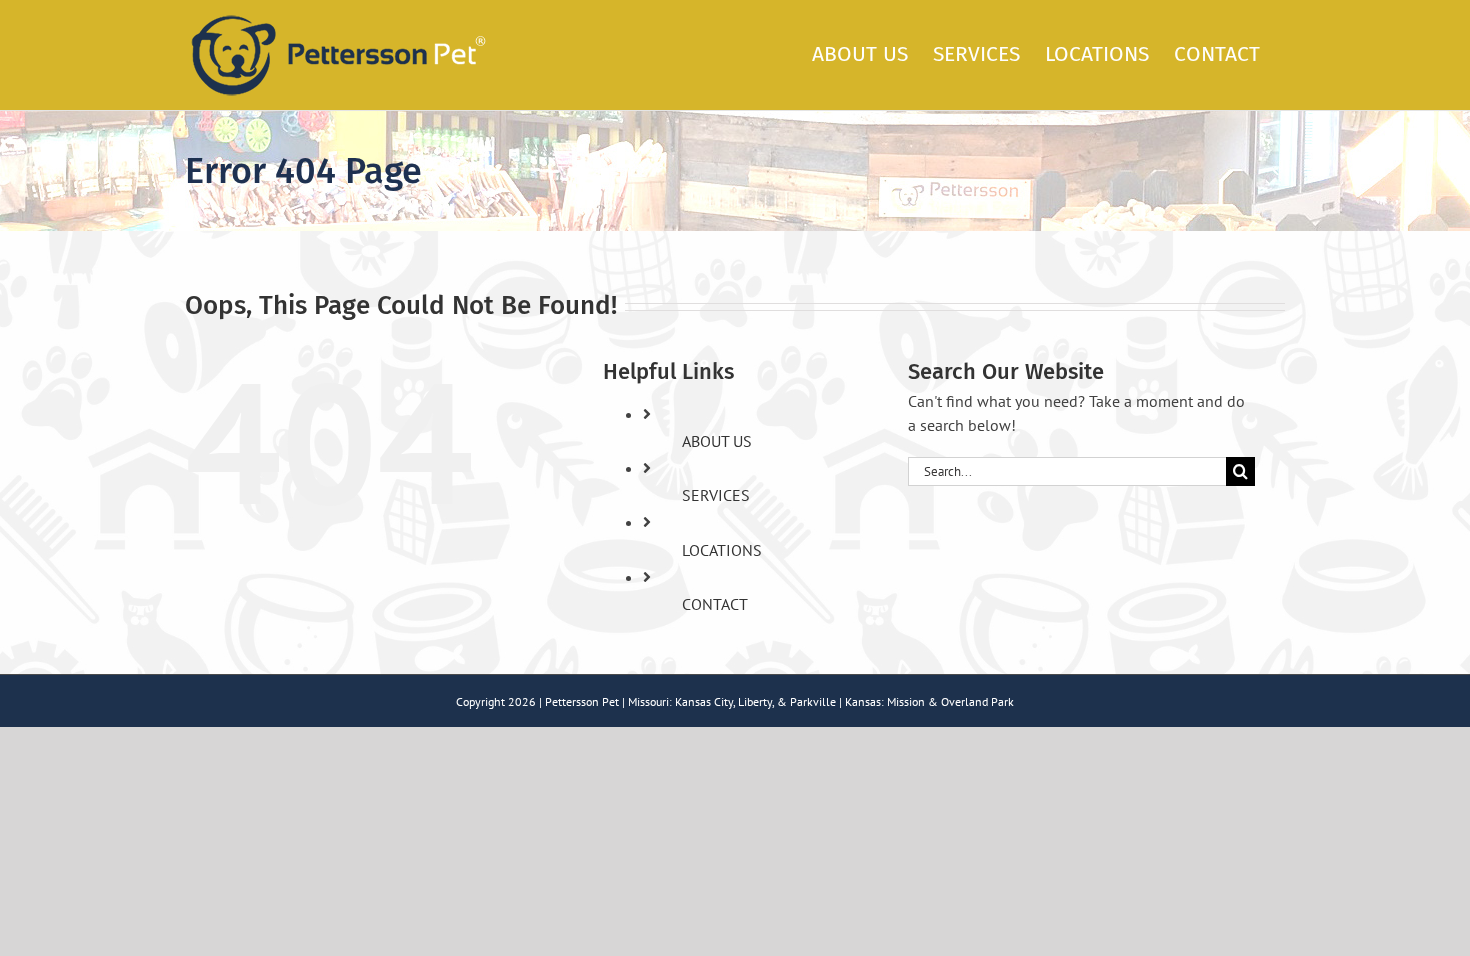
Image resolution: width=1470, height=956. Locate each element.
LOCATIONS (722, 550)
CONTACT (715, 604)
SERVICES (716, 495)
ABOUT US (717, 441)
